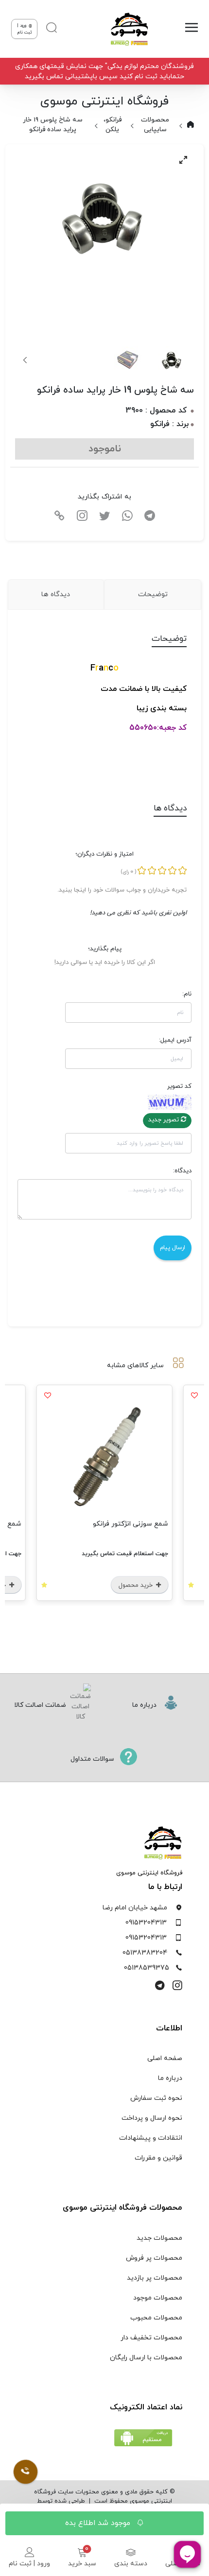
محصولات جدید (159, 2238)
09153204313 (146, 1923)
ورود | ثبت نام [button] (25, 29)
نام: (187, 994)
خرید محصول (137, 1585)
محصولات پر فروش (154, 2258)
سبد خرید (82, 2564)
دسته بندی (131, 2564)
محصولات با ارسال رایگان (146, 2358)
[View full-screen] (183, 160)
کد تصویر (179, 1086)
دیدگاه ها (56, 594)
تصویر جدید (165, 1120)
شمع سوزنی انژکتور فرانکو (131, 1524)
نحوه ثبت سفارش (156, 2098)
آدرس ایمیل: (175, 1040)
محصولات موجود (158, 2298)
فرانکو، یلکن (113, 125)
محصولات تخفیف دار (151, 2338)
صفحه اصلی (165, 2058)
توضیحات (153, 594)
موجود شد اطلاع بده (99, 2523)
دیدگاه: (182, 1171)
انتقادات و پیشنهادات (151, 2138)
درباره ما (170, 2078)
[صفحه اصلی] (125, 29)
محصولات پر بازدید (155, 2278)
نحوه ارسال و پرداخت (152, 2118)
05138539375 (147, 1968)
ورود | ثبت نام (29, 2564)
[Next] (26, 360)
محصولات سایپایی (155, 125)
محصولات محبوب (156, 2318)
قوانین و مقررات (158, 2158)
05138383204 (145, 1953)
